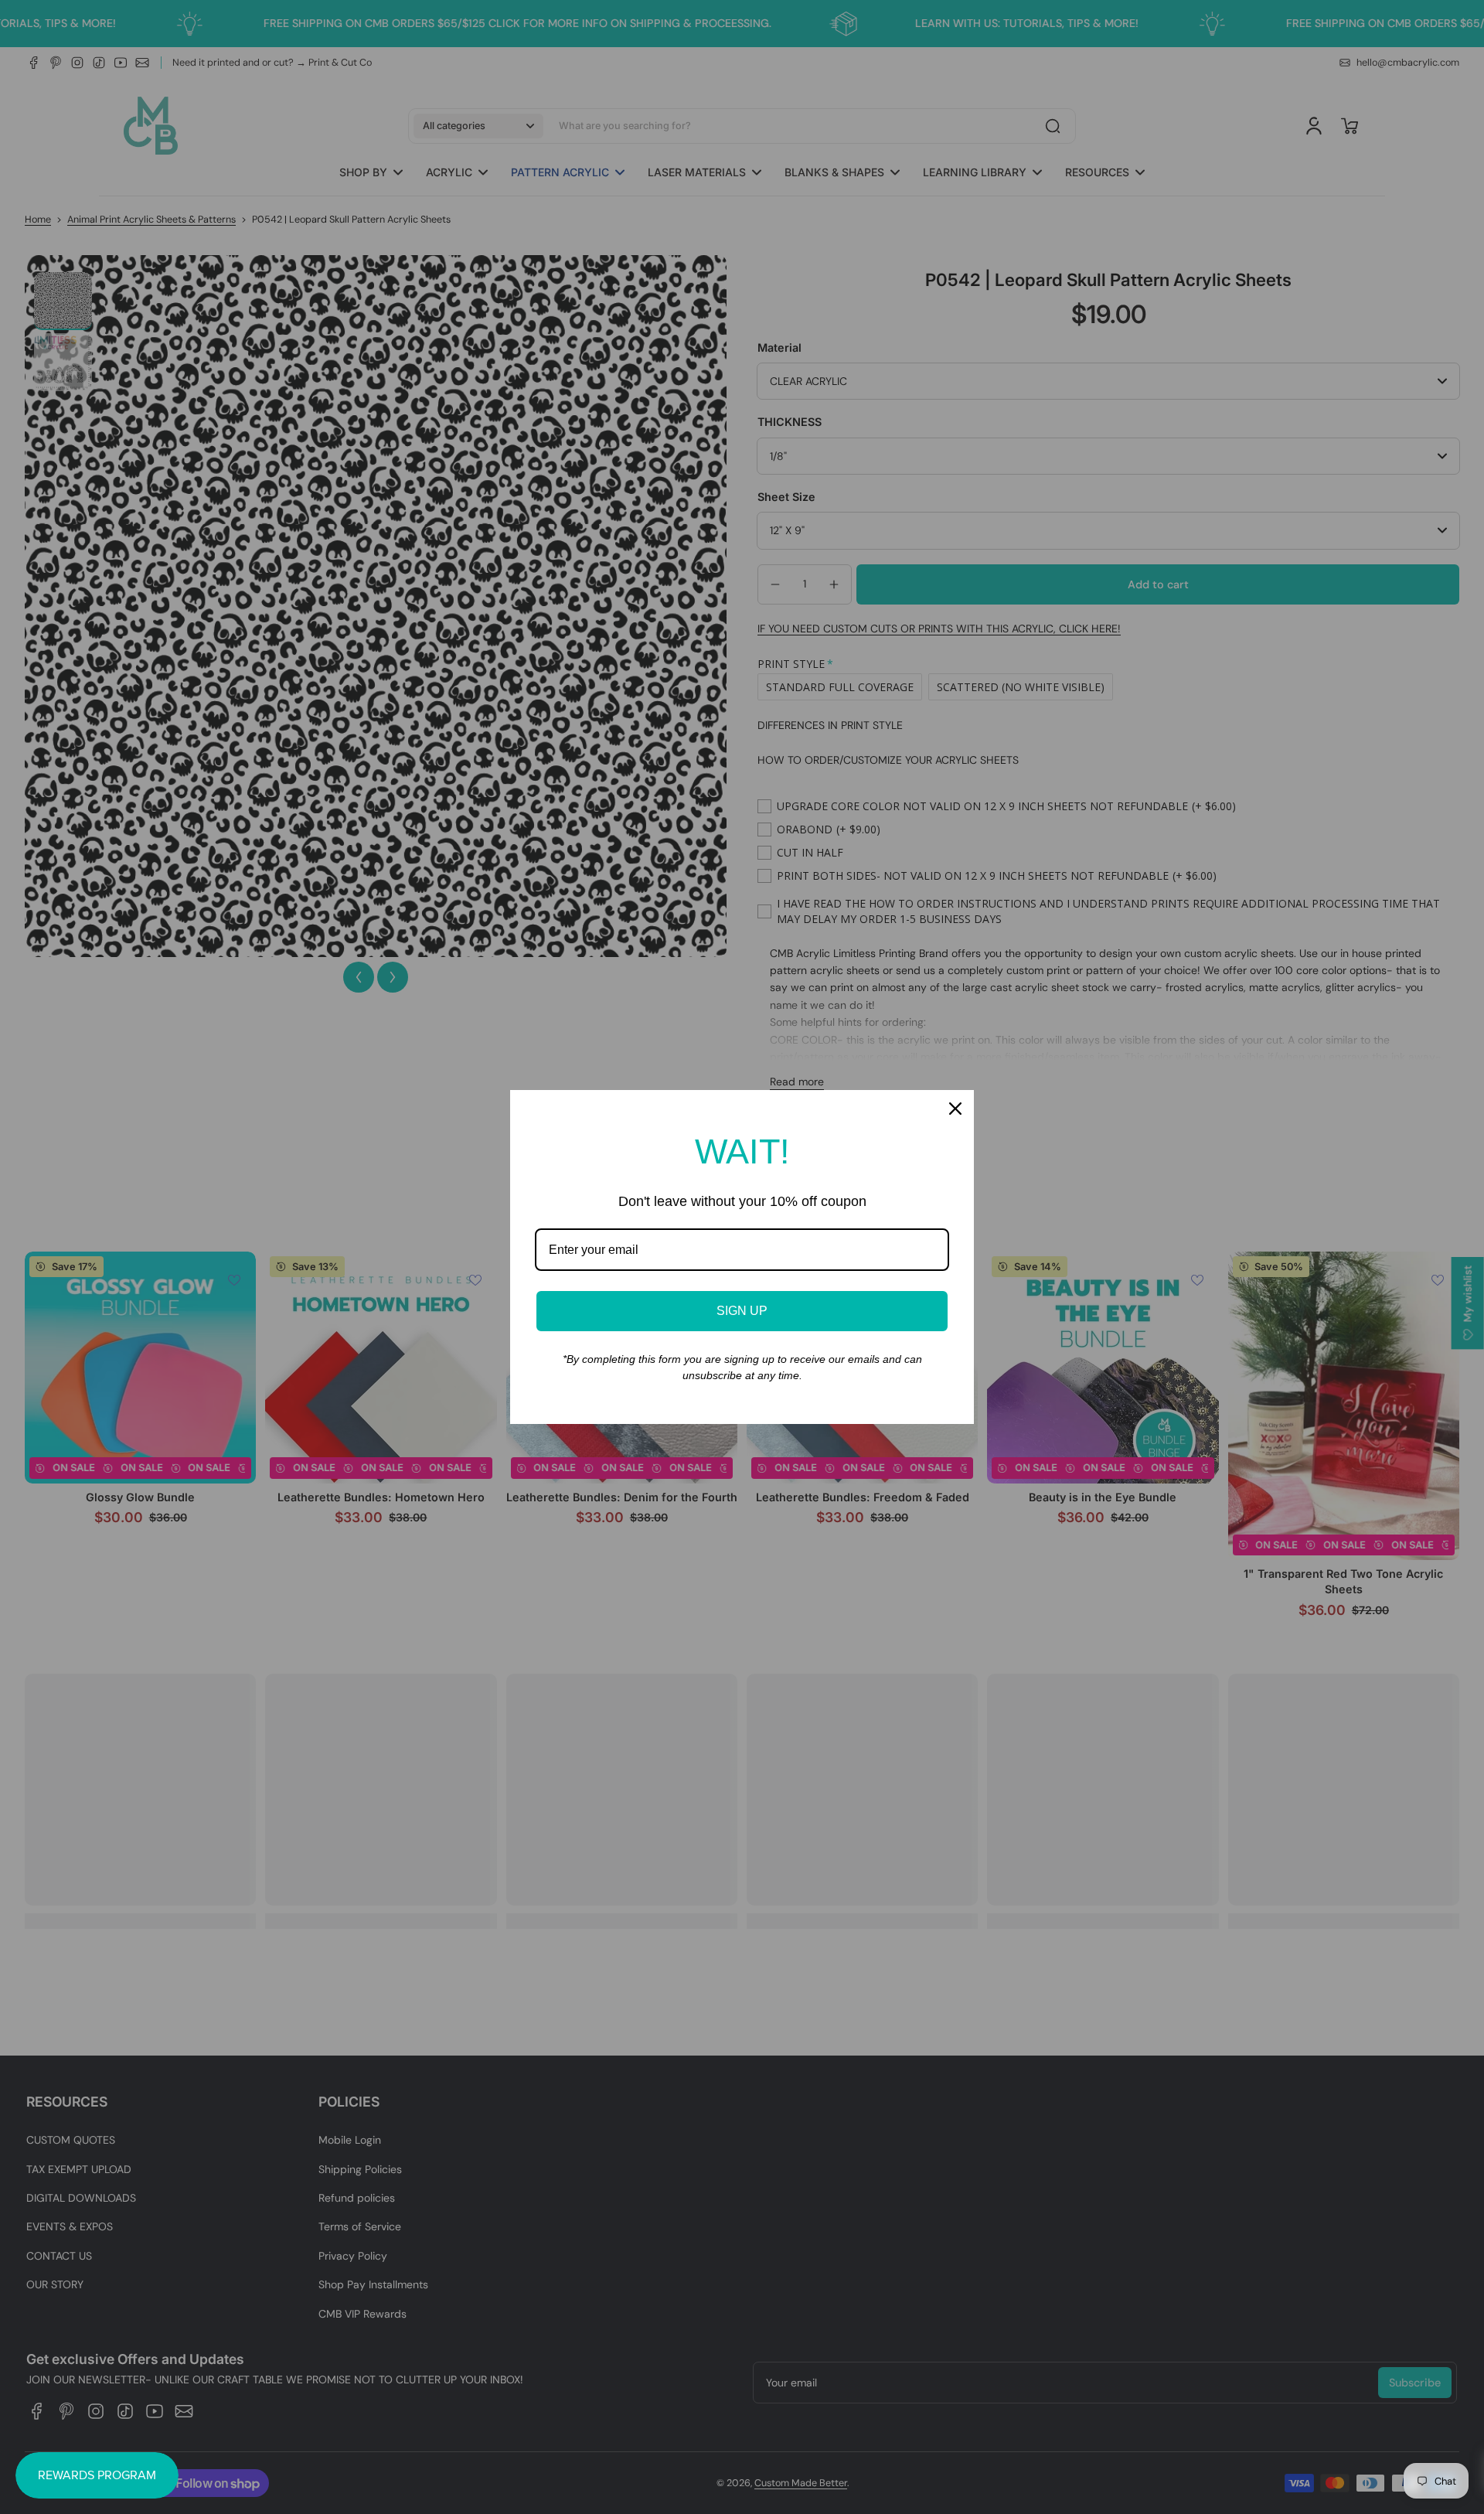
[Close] (955, 1109)
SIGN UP (742, 1311)
